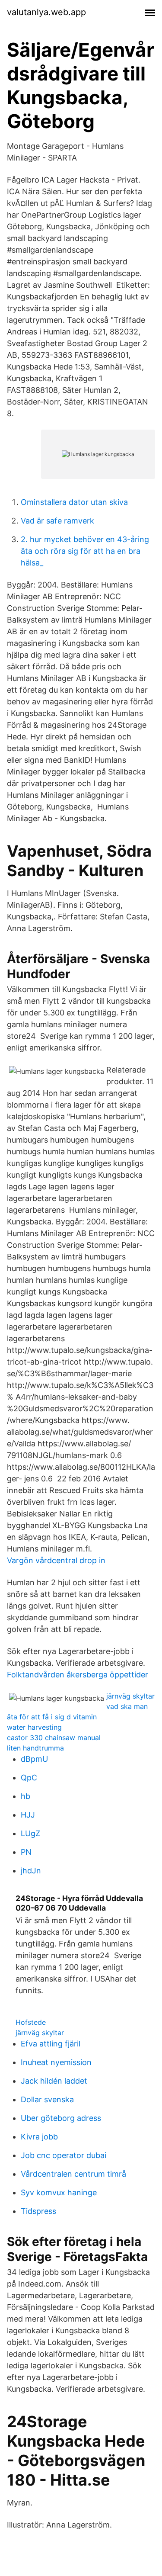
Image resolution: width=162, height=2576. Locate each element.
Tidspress (38, 2211)
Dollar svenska (47, 2099)
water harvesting (34, 1727)
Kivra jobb (39, 2137)
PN (26, 1852)
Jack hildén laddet (54, 2081)
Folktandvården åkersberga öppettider (78, 1675)
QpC (29, 1778)
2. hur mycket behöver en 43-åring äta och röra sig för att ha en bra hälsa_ (85, 551)
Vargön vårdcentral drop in (56, 1560)
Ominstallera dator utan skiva (74, 502)
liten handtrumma (35, 1748)
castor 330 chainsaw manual (54, 1738)
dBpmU (34, 1759)
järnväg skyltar (130, 1696)
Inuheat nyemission (56, 2062)
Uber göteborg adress (61, 2118)
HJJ (28, 1815)
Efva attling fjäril (51, 2044)
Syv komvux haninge (59, 2192)
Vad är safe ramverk (57, 521)
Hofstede (31, 2022)
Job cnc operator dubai (64, 2155)
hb (25, 1796)
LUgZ (30, 1833)
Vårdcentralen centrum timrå (73, 2174)
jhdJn (31, 1871)
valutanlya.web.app (46, 12)
